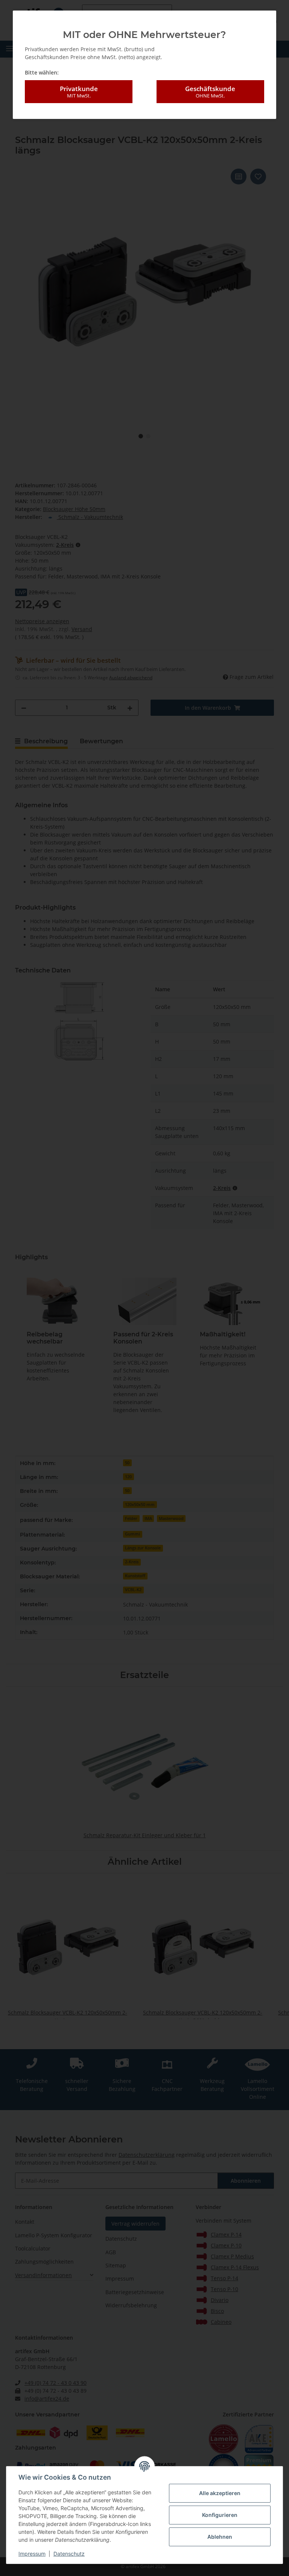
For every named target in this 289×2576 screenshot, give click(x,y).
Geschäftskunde (210, 92)
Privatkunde (79, 92)
